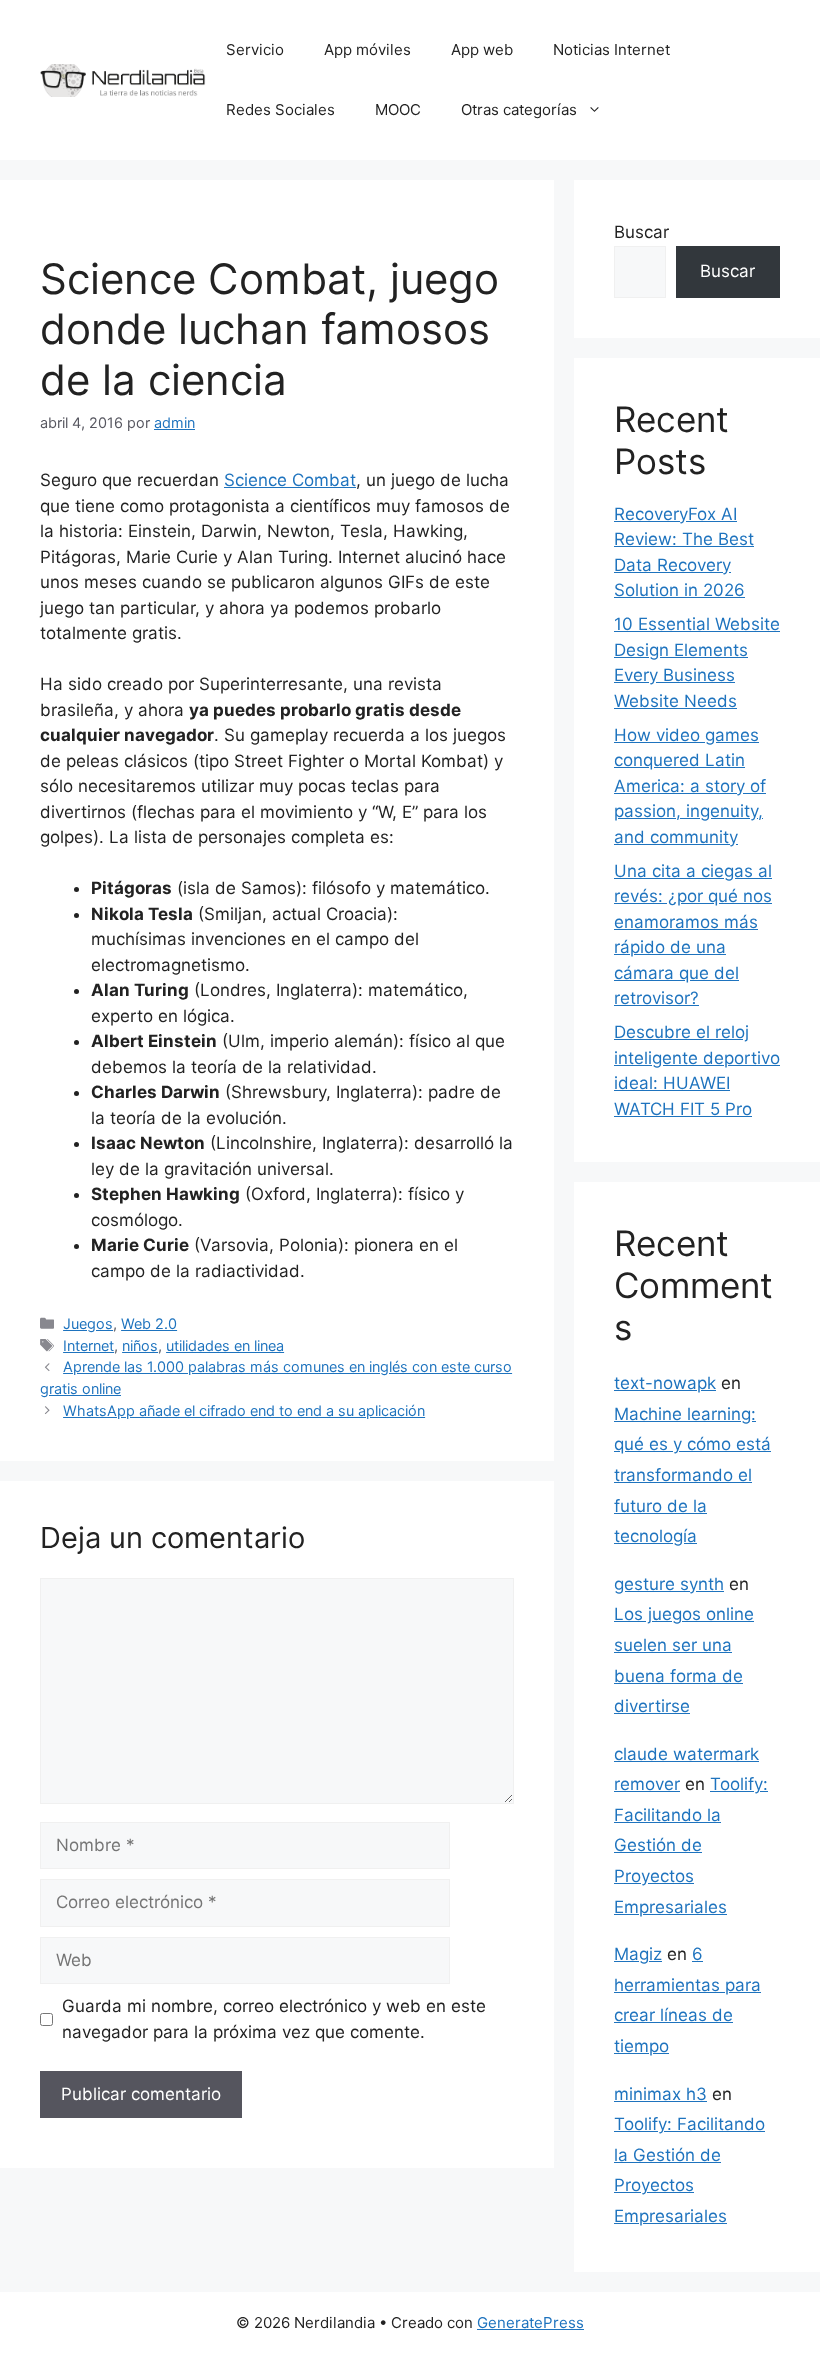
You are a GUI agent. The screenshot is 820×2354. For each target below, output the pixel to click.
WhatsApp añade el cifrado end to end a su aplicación (244, 1410)
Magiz (638, 1954)
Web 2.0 (149, 1323)
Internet (88, 1345)
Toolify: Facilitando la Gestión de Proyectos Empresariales (691, 1845)
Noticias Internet (611, 49)
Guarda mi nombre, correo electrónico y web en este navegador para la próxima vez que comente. (274, 2019)
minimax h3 (660, 2094)
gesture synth (669, 1584)
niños (140, 1345)
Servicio (255, 49)
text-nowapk (665, 1383)
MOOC (398, 109)
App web (482, 49)
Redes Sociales (280, 109)
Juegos (88, 1323)
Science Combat (290, 480)
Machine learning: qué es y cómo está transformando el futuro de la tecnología (692, 1475)
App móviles (367, 49)
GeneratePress (530, 2322)
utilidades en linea (225, 1345)
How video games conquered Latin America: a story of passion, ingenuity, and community (690, 786)
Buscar (641, 232)
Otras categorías (519, 109)
